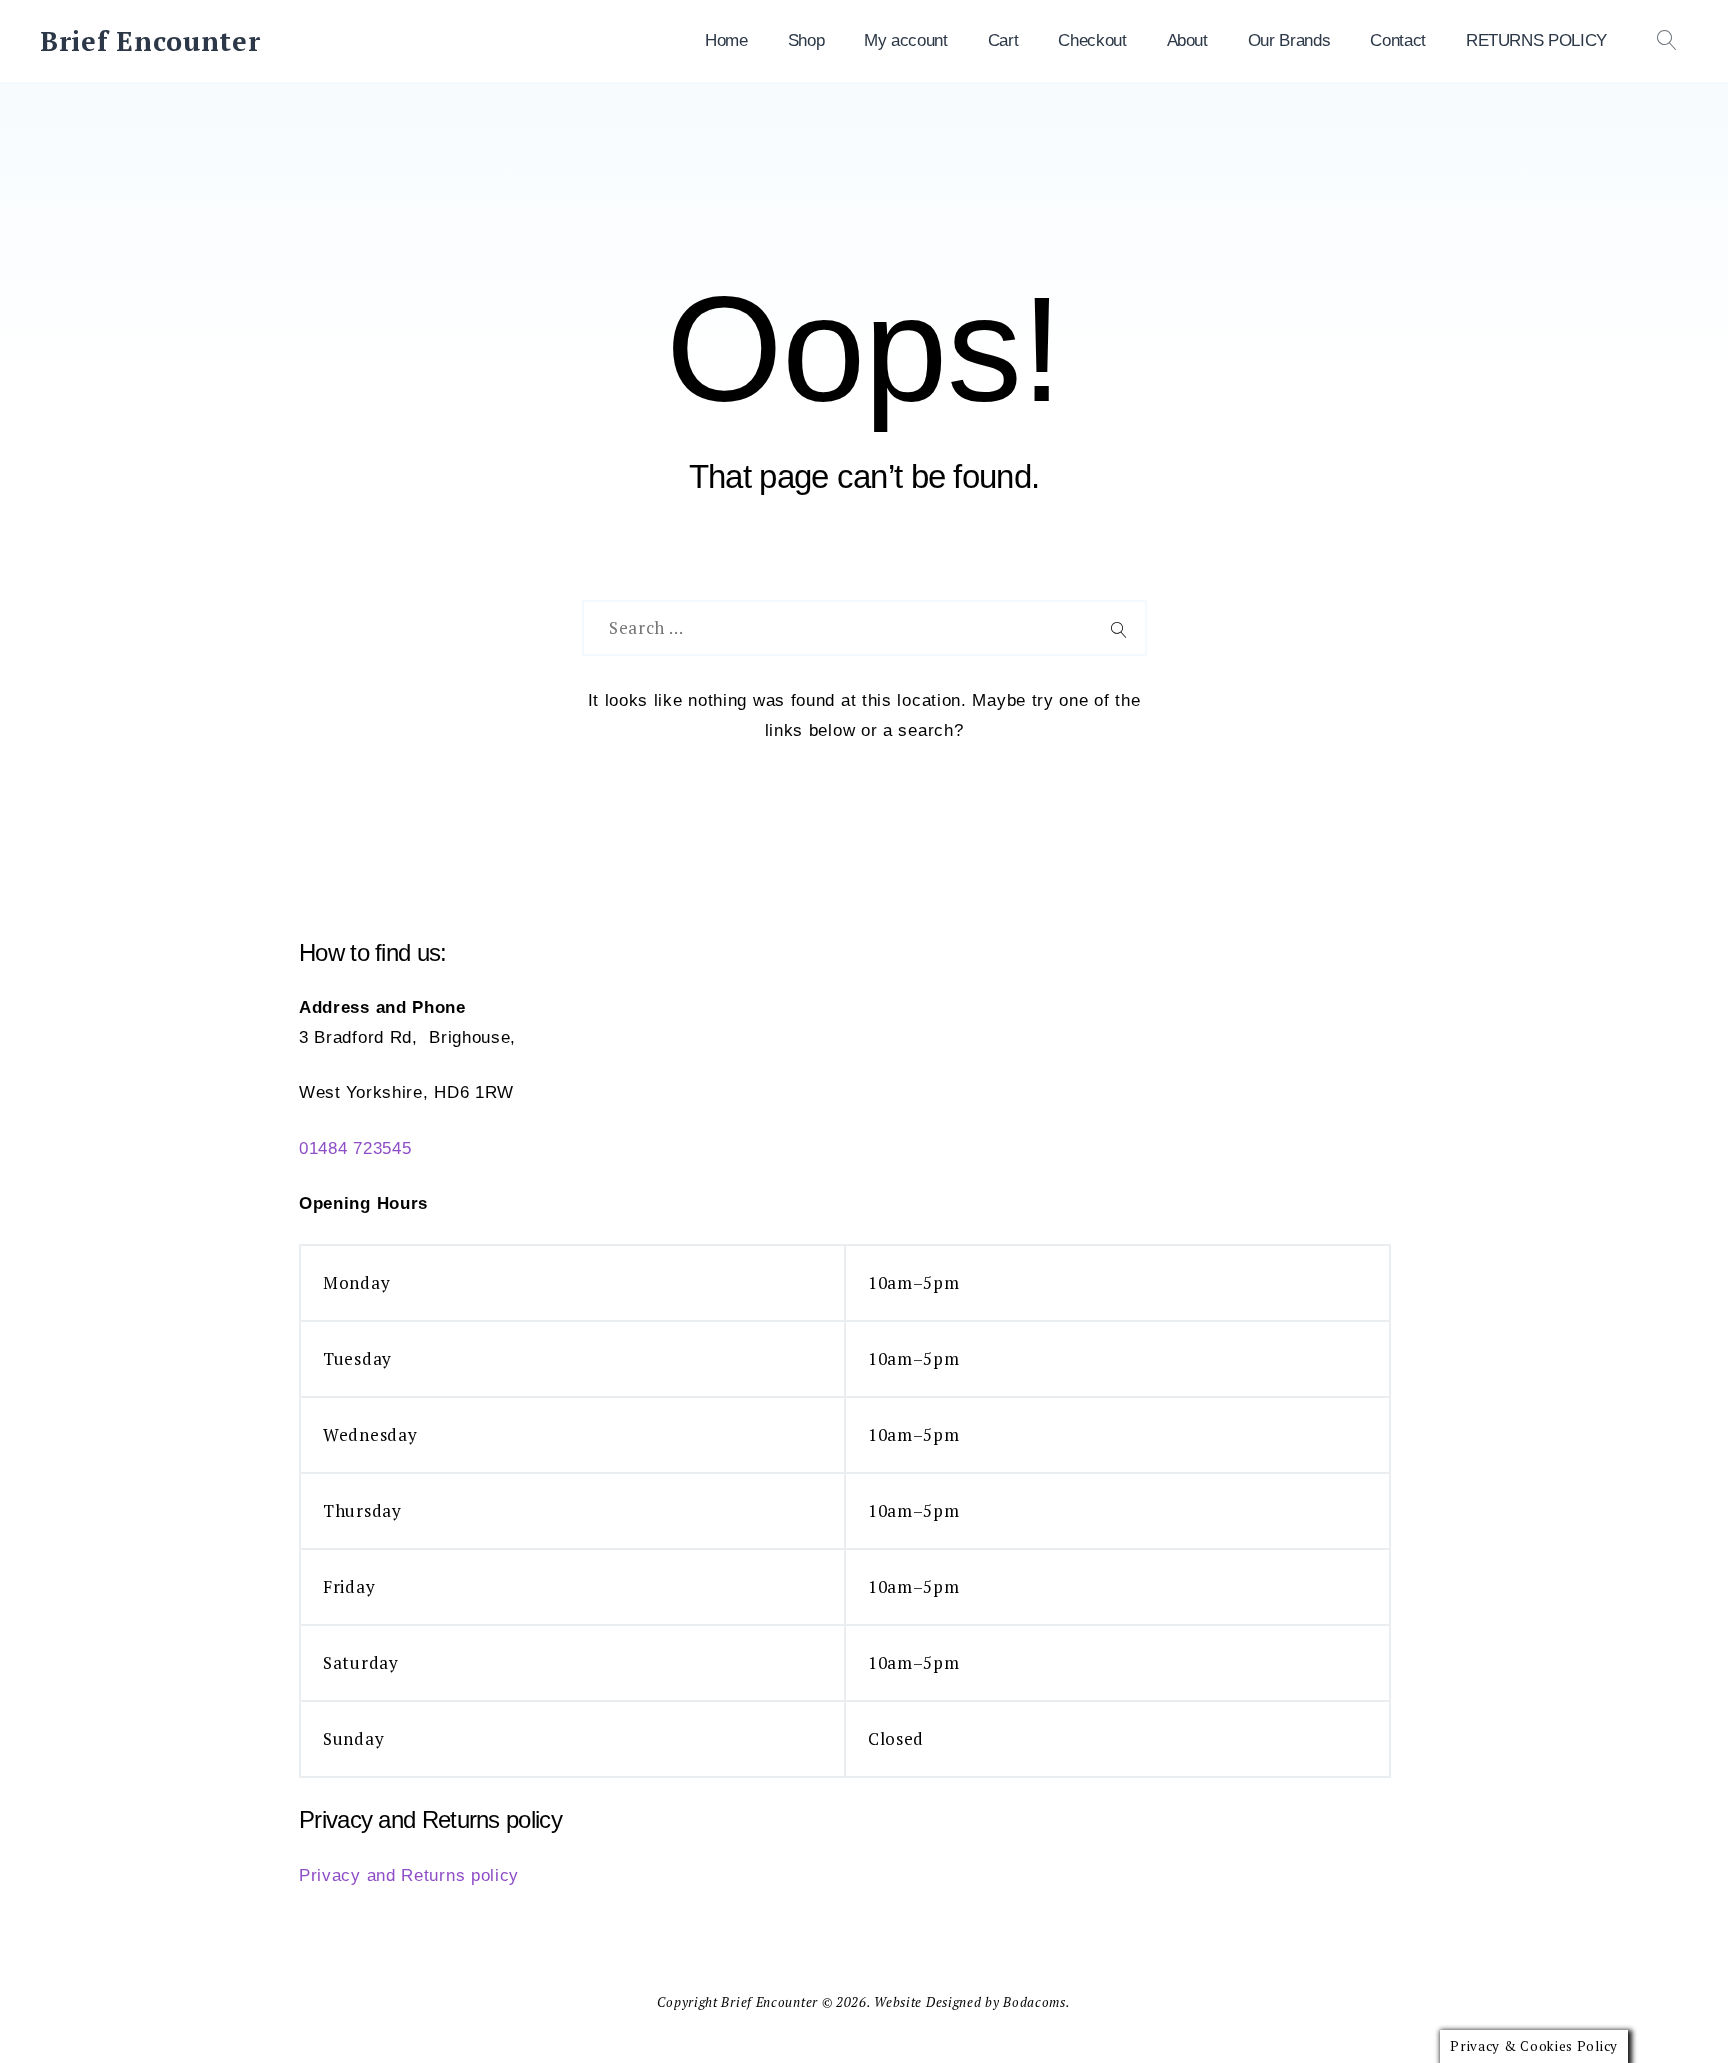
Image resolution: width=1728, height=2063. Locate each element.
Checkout (1092, 40)
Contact (1398, 40)
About (1187, 40)
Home (726, 40)
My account (906, 40)
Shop (806, 40)
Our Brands (1289, 40)
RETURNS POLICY (1536, 40)
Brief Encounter (150, 41)
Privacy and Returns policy (409, 1875)
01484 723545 (355, 1148)
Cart (1003, 40)
